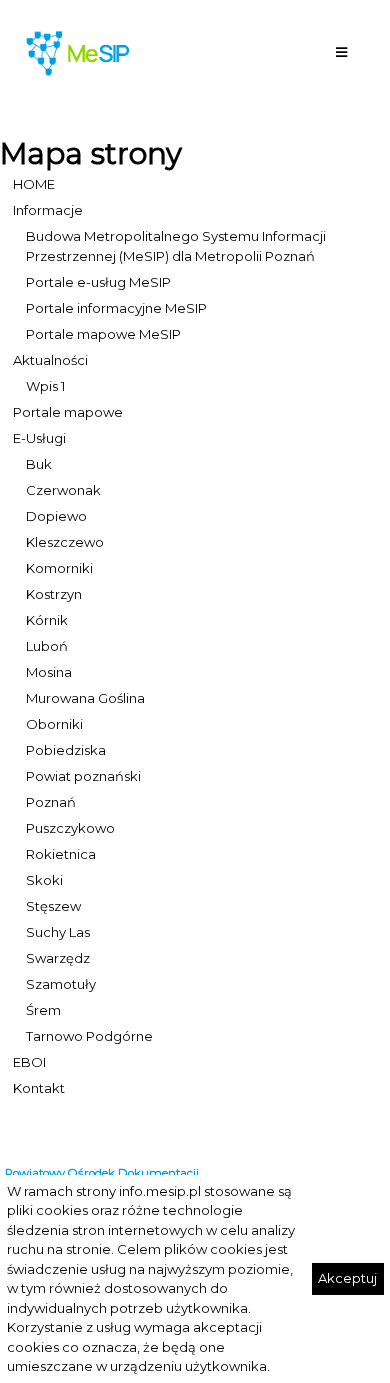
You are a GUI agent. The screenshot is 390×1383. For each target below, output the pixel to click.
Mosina (49, 672)
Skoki (44, 880)
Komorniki (59, 568)
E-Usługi (39, 438)
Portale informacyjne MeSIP (116, 308)
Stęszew (53, 906)
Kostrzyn (54, 594)
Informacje (48, 210)
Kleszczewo (65, 542)
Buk (39, 464)
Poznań (51, 802)
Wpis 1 (45, 386)
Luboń (47, 646)
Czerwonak (63, 490)
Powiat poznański (83, 776)
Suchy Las (58, 932)
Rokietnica (61, 854)
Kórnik (47, 620)
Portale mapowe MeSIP (103, 334)
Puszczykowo (70, 828)
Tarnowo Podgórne (89, 1036)
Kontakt (39, 1088)
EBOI (29, 1062)
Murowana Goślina (85, 698)
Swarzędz (58, 958)
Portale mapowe (68, 412)
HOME (34, 184)
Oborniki (54, 724)
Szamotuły (61, 984)
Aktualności (50, 360)
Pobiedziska (66, 750)
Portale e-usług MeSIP (98, 282)
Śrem (43, 1010)
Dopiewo (56, 516)
